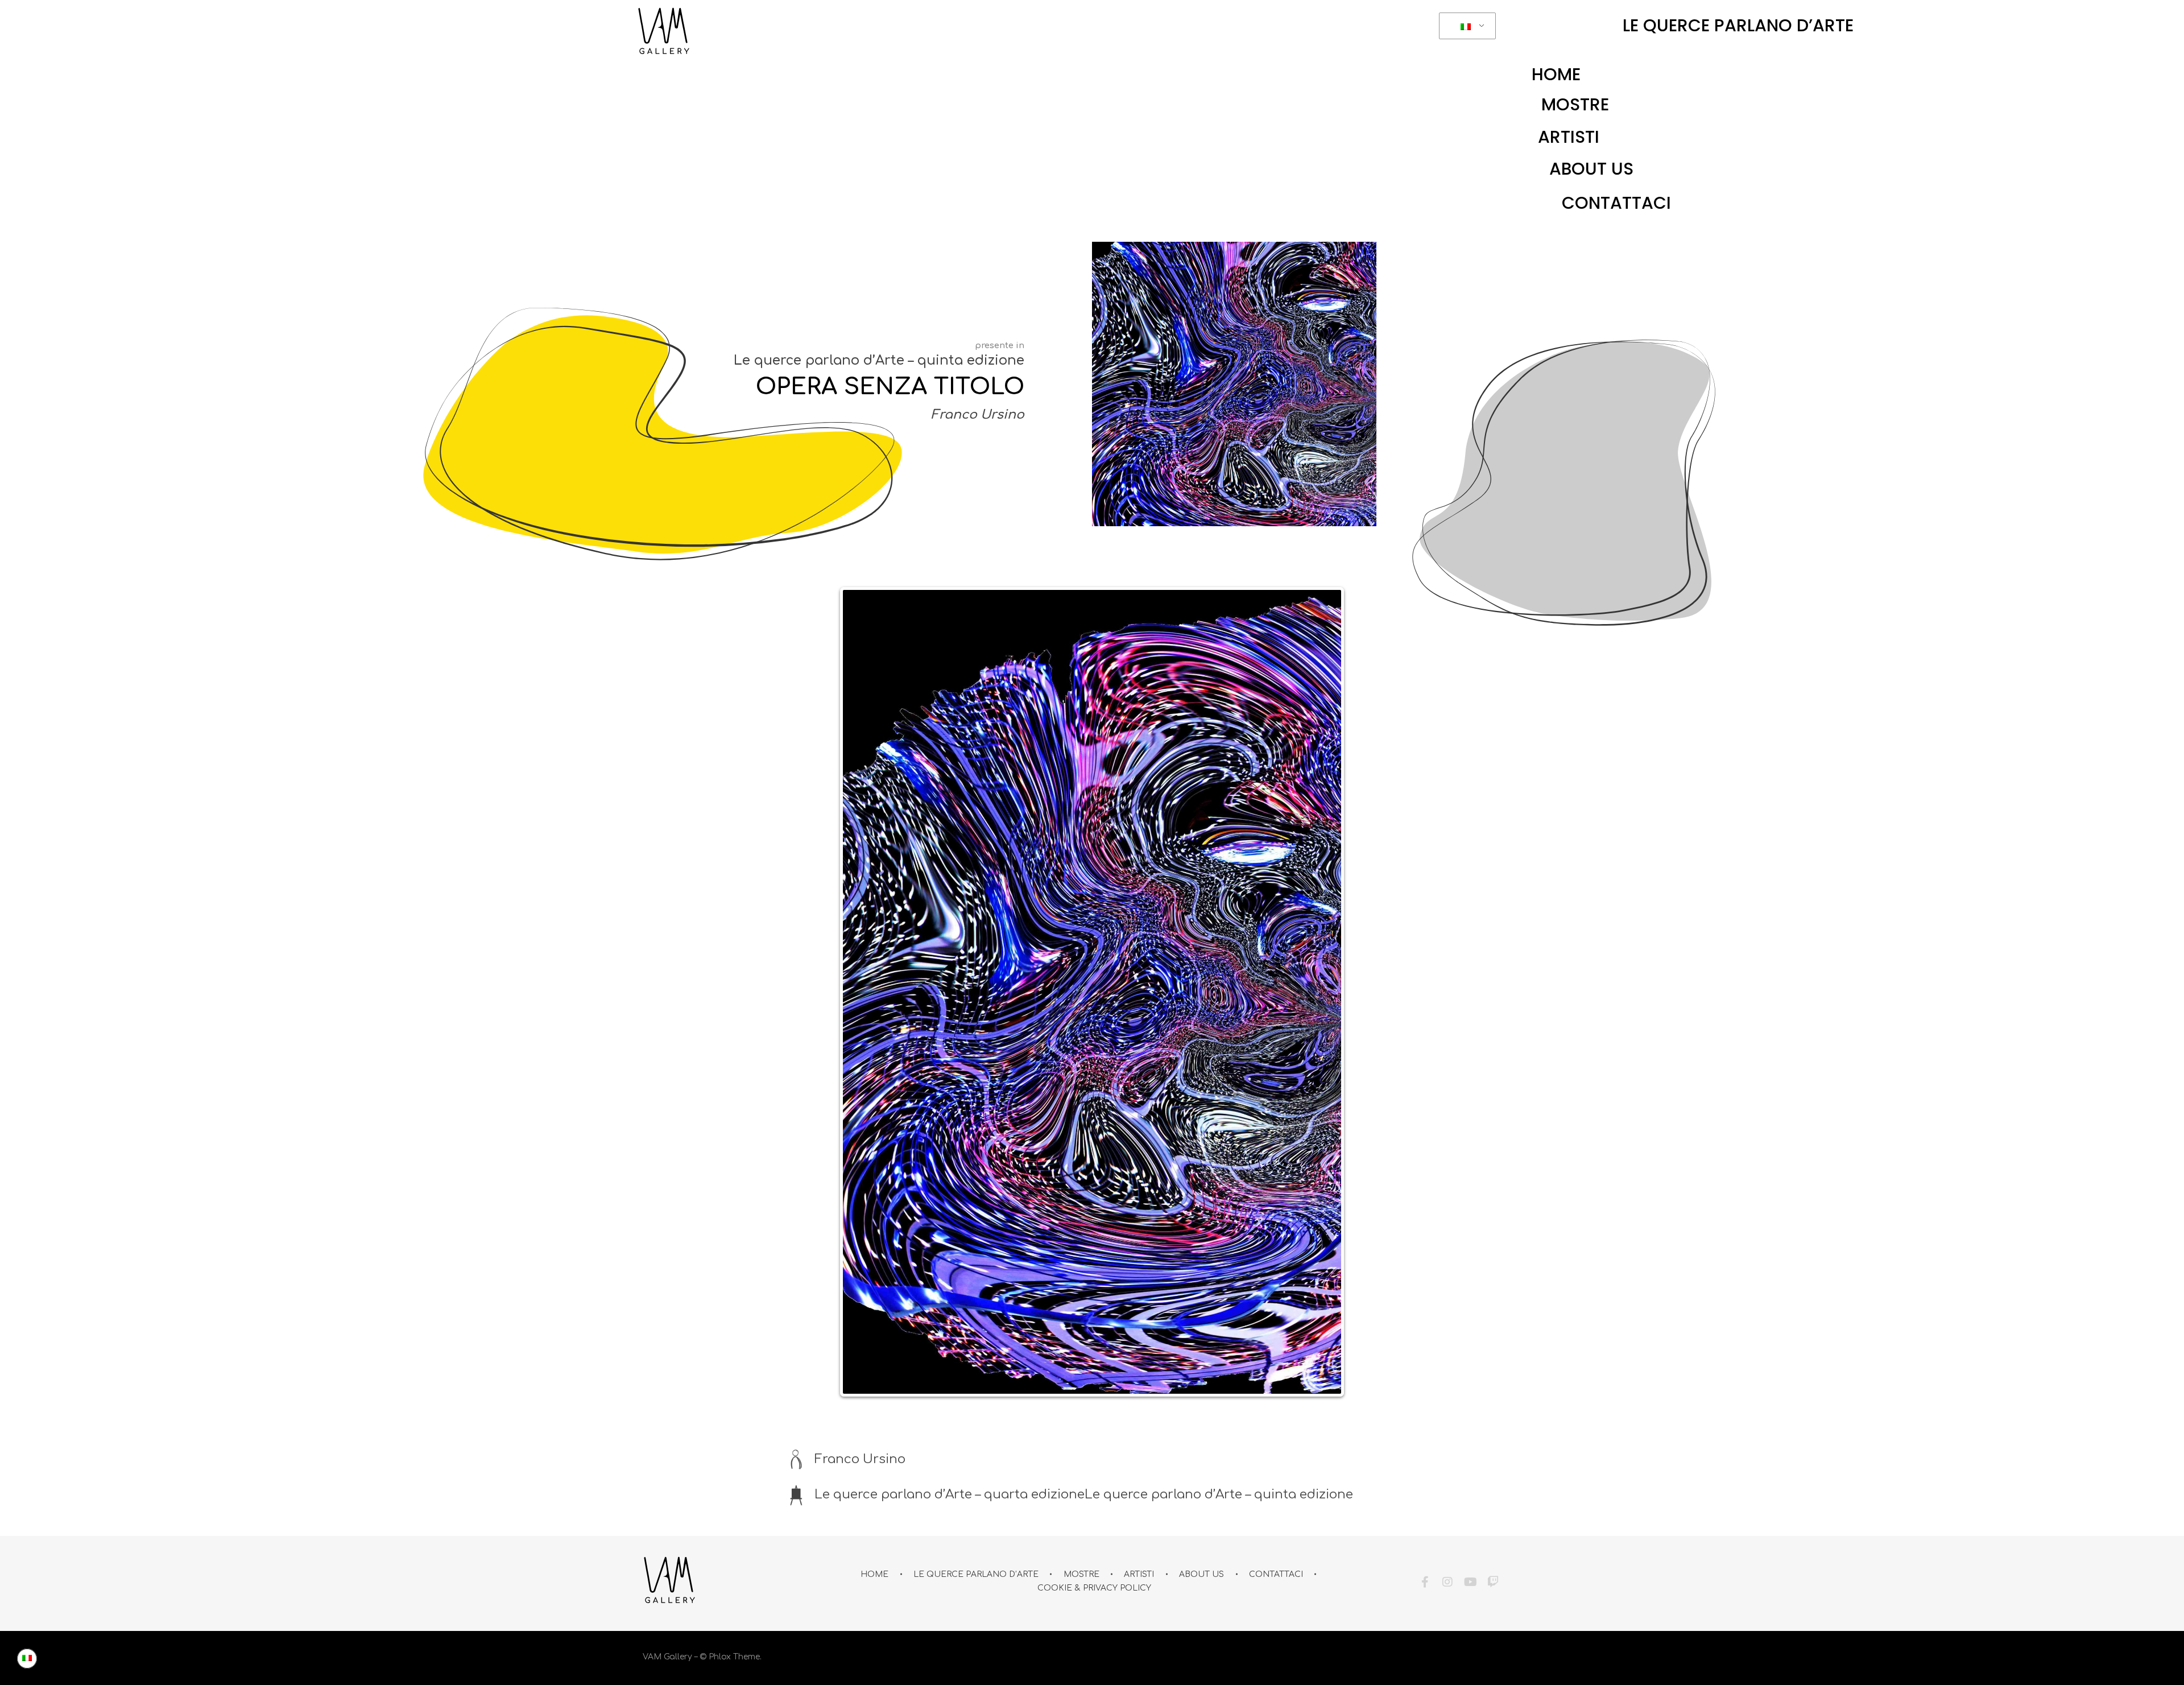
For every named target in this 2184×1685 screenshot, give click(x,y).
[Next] (1324, 964)
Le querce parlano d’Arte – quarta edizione (950, 1438)
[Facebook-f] (1425, 1526)
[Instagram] (1447, 1526)
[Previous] (860, 964)
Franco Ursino (978, 415)
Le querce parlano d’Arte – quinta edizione (879, 360)
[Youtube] (1470, 1526)
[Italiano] (1465, 26)
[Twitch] (1493, 1526)
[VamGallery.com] (664, 31)
